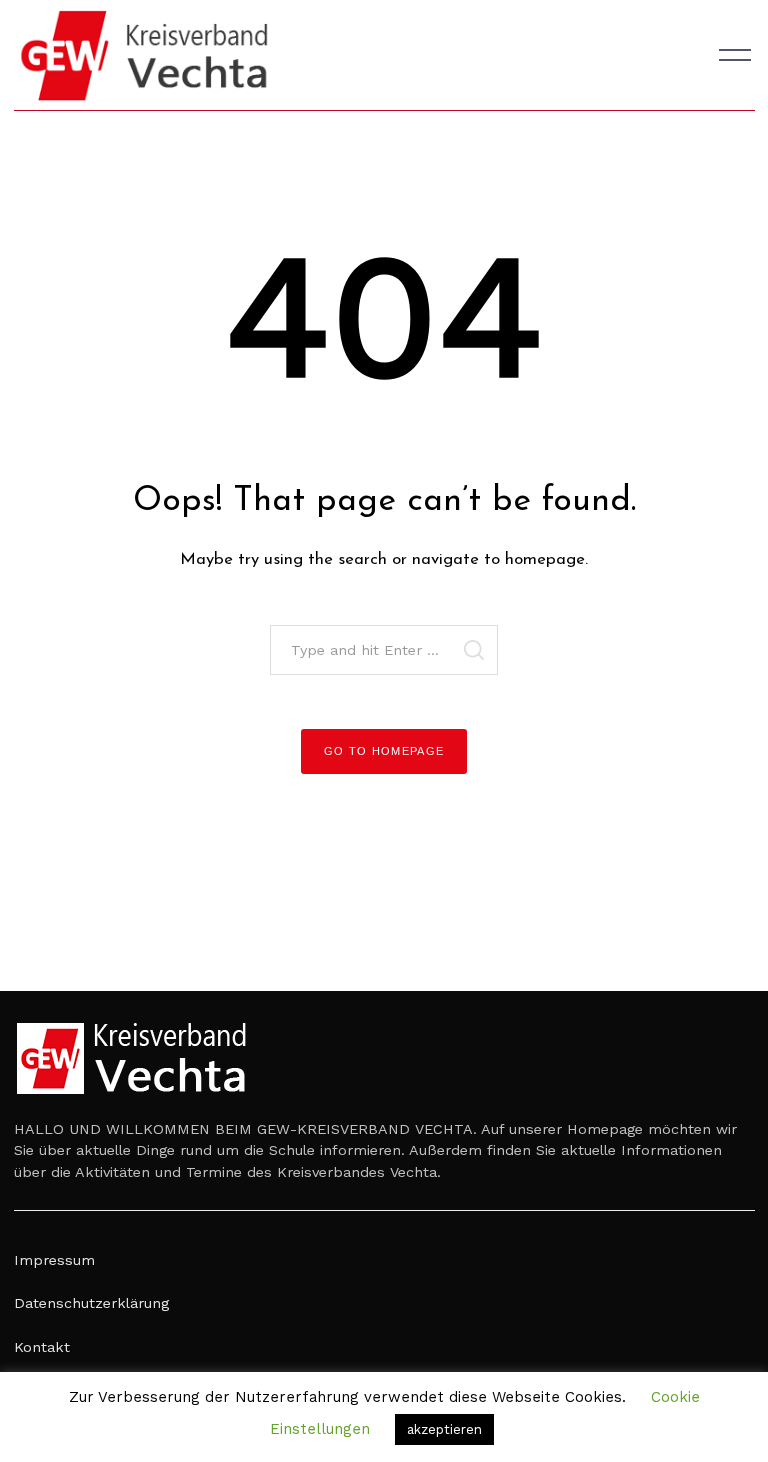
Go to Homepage (384, 751)
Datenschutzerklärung (91, 1303)
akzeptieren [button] (444, 1429)
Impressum (54, 1260)
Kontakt (42, 1347)
